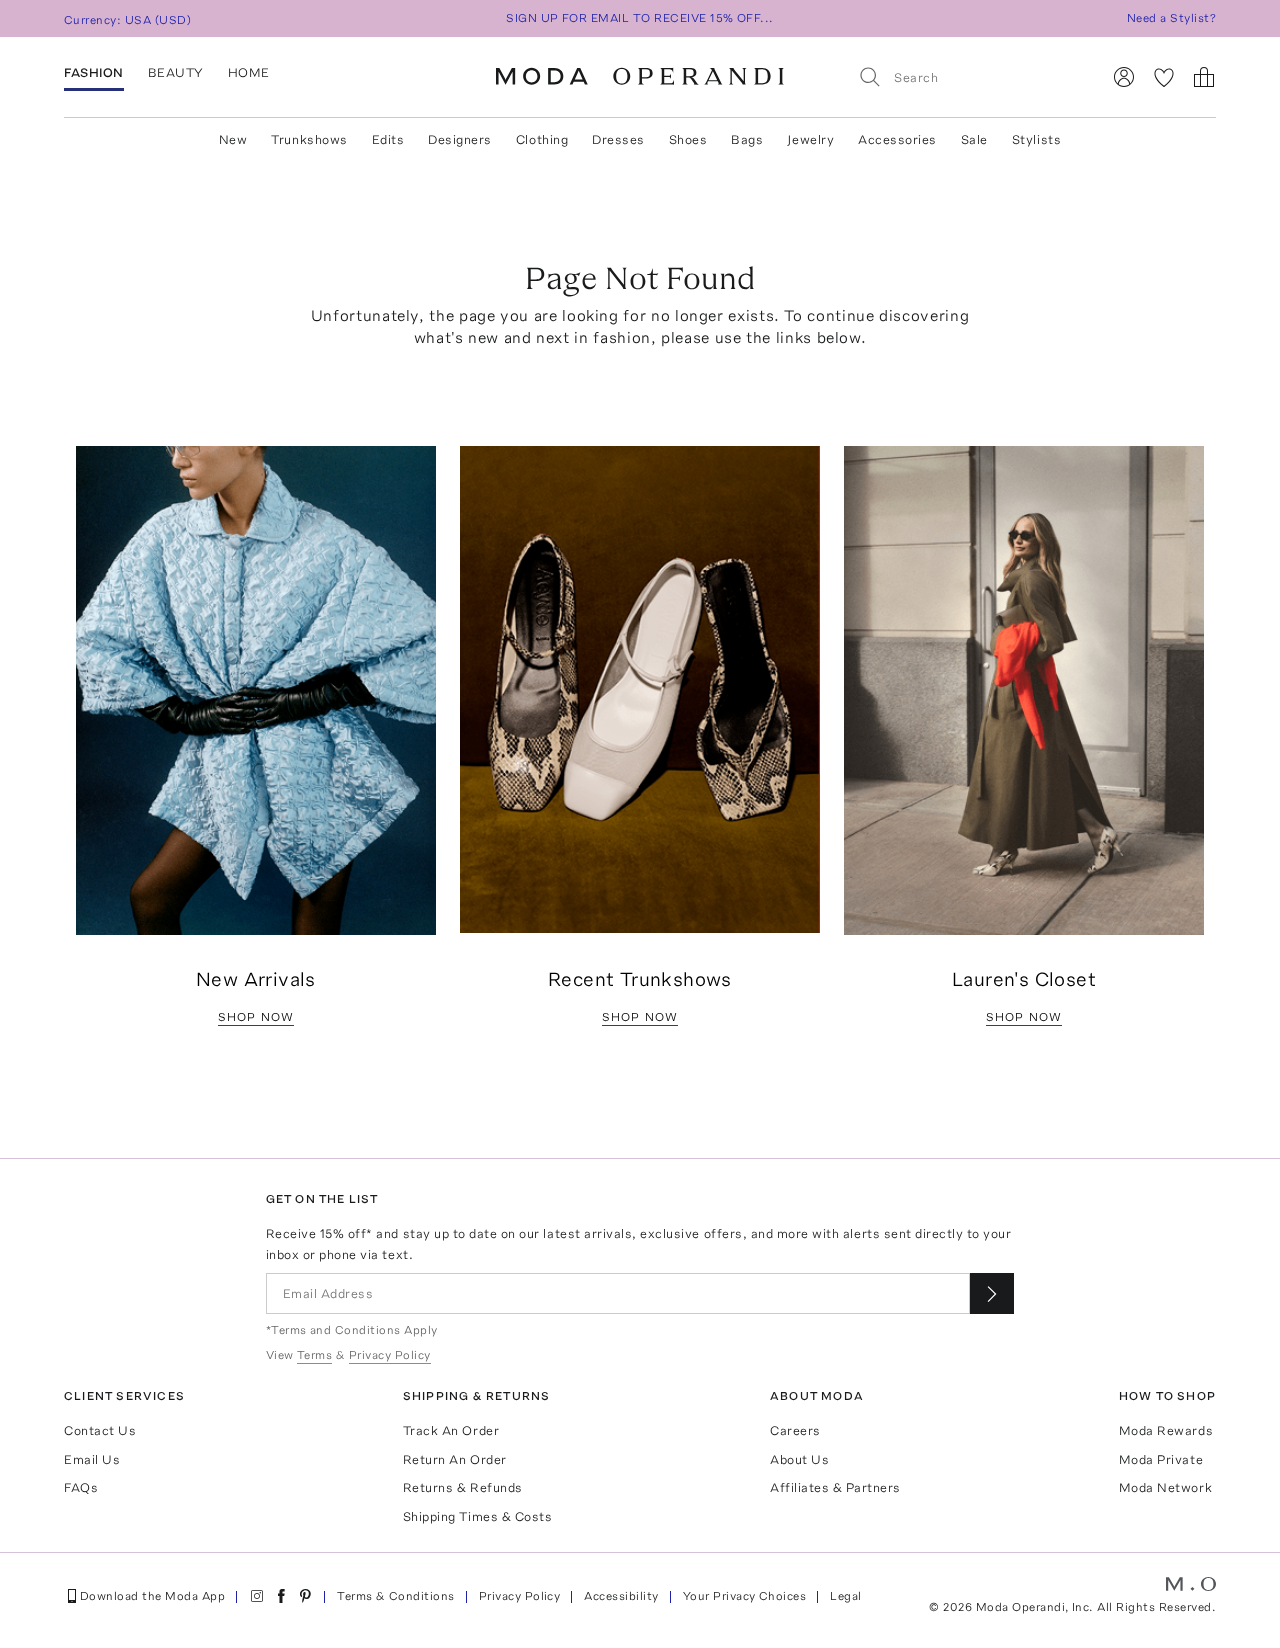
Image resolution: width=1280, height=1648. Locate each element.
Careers (795, 1430)
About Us (799, 1459)
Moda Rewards (1166, 1430)
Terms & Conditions (396, 1596)
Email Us (92, 1459)
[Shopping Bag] (1204, 77)
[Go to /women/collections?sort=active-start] (640, 689)
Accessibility (621, 1596)
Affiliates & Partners (835, 1487)
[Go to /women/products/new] (256, 691)
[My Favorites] (1164, 77)
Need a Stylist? (1171, 18)
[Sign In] (1124, 77)
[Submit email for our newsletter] (992, 1293)
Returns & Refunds (463, 1487)
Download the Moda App (152, 1596)
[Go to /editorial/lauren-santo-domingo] (1024, 691)
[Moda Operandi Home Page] (640, 77)
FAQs (81, 1487)
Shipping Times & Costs (477, 1516)
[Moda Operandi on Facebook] (281, 1596)
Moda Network (1165, 1487)
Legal (845, 1596)
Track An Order (451, 1430)
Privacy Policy (520, 1596)
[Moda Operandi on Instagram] (257, 1596)
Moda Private (1161, 1459)
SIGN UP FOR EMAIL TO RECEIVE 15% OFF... (640, 18)
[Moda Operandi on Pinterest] (305, 1596)
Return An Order (455, 1459)
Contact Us (100, 1430)
